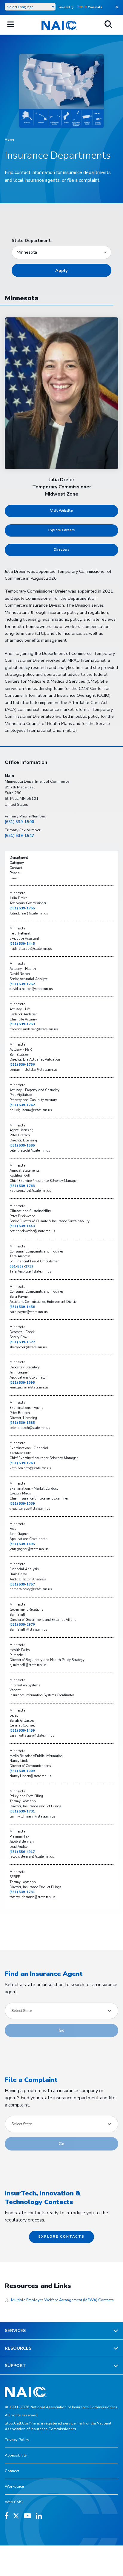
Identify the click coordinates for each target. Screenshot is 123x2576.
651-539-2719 (21, 1266)
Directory (61, 550)
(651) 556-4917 (22, 1852)
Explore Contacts (61, 2237)
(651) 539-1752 (22, 984)
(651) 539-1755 (22, 908)
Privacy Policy (17, 2440)
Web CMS (14, 2502)
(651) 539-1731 (22, 1811)
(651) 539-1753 (22, 1024)
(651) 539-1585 (22, 1145)
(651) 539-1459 (22, 1731)
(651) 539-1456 (22, 1307)
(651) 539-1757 (22, 1584)
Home (10, 140)
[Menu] (11, 25)
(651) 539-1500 (19, 822)
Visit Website (61, 511)
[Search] (108, 25)
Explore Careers (61, 530)
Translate (95, 7)
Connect (12, 2471)
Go (61, 2030)
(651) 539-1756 (22, 1065)
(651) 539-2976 (22, 1625)
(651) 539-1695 (22, 1383)
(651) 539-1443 (22, 1226)
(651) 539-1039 (22, 1504)
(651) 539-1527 (22, 1342)
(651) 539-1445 (22, 944)
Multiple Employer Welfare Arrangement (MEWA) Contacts (62, 2300)
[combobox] (61, 2011)
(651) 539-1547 (19, 836)
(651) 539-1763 (22, 1186)
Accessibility (16, 2455)
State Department (31, 240)
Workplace (14, 2486)
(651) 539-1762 (22, 1105)
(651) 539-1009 (22, 1771)
